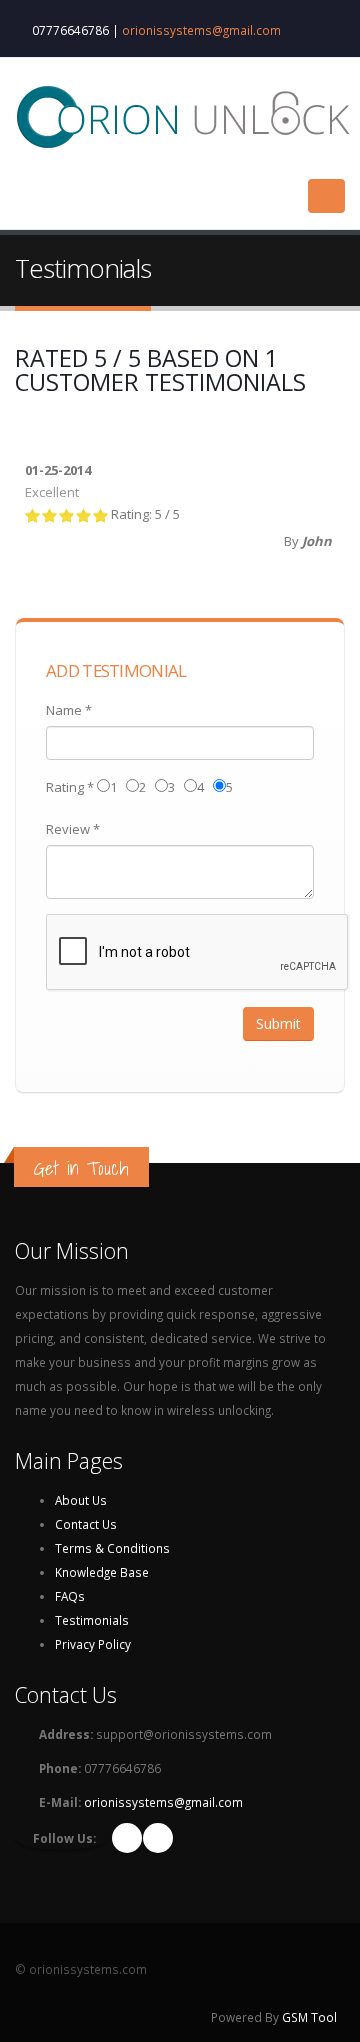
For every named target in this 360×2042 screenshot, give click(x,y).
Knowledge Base (102, 1572)
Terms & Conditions (112, 1548)
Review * (73, 829)
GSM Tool (309, 2017)
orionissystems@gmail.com (201, 30)
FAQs (70, 1596)
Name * (69, 710)
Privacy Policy (93, 1644)
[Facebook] (127, 1838)
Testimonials (92, 1620)
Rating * (70, 787)
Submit (278, 1023)
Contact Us (86, 1524)
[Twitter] (158, 1838)
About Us (81, 1500)
